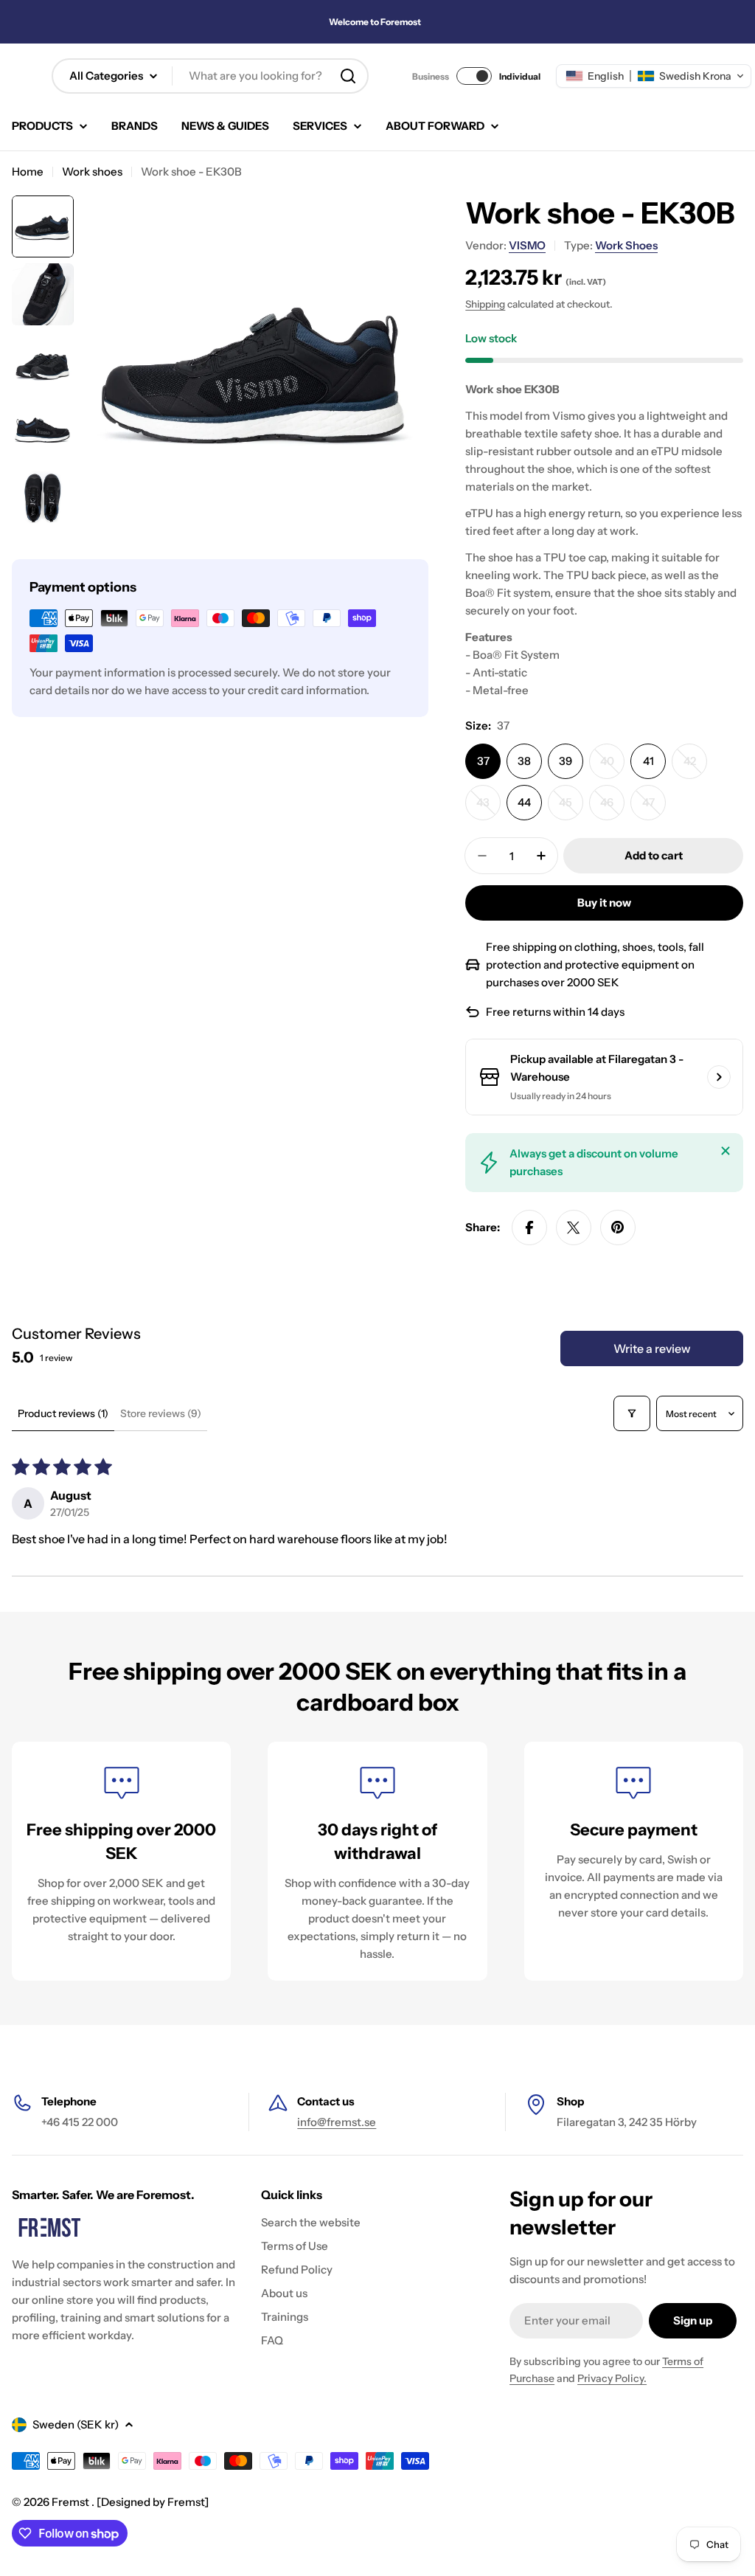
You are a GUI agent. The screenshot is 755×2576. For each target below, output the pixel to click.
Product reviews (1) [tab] (63, 1413)
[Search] (348, 76)
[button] (654, 76)
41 (648, 761)
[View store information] (719, 1077)
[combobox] (210, 76)
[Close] (726, 1151)
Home (28, 172)
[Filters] (632, 1413)
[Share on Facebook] (529, 1228)
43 (488, 808)
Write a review (652, 1348)
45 (571, 808)
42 (695, 766)
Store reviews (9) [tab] (161, 1413)
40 (612, 766)
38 (524, 761)
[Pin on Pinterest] (618, 1228)
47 (654, 808)
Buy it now (604, 903)
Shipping (485, 304)
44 (524, 802)
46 (612, 808)
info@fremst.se (337, 2122)
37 (483, 761)
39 (566, 761)
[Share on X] (574, 1228)
